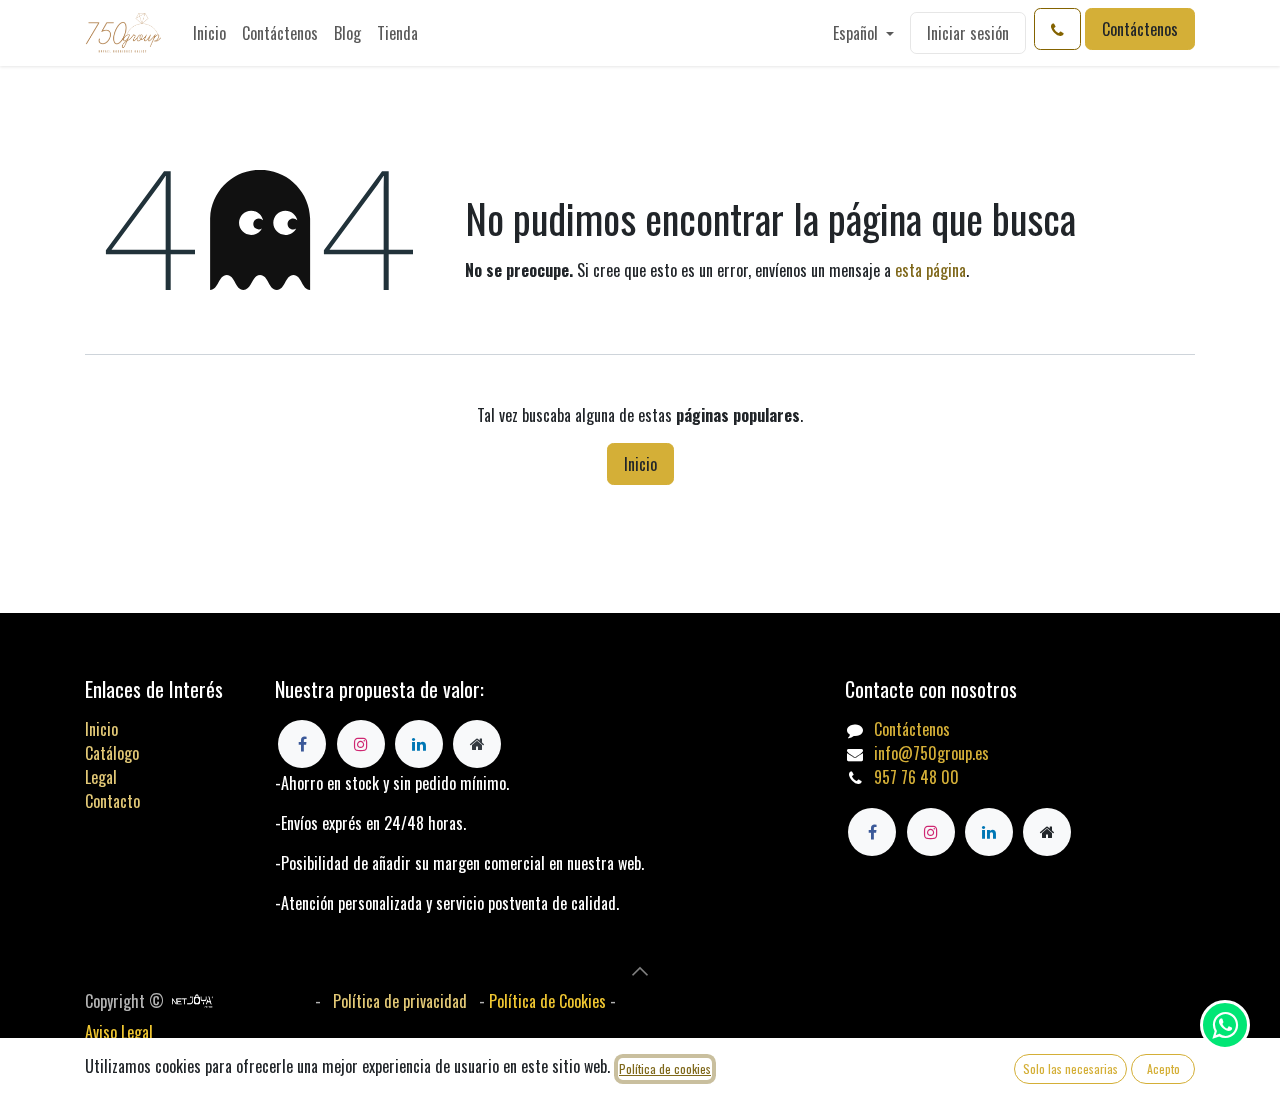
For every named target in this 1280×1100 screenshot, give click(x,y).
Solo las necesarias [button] (1070, 1068)
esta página (930, 270)
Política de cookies (665, 1068)
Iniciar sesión (968, 33)
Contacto (112, 801)
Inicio (640, 464)
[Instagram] (931, 832)
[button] (640, 971)
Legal (101, 777)
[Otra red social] (1047, 832)
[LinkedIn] (989, 832)
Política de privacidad (400, 1001)
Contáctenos (1140, 29)
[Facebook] (872, 832)
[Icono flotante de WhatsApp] (1225, 1025)
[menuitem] (209, 33)
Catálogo (112, 753)
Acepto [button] (1163, 1068)
